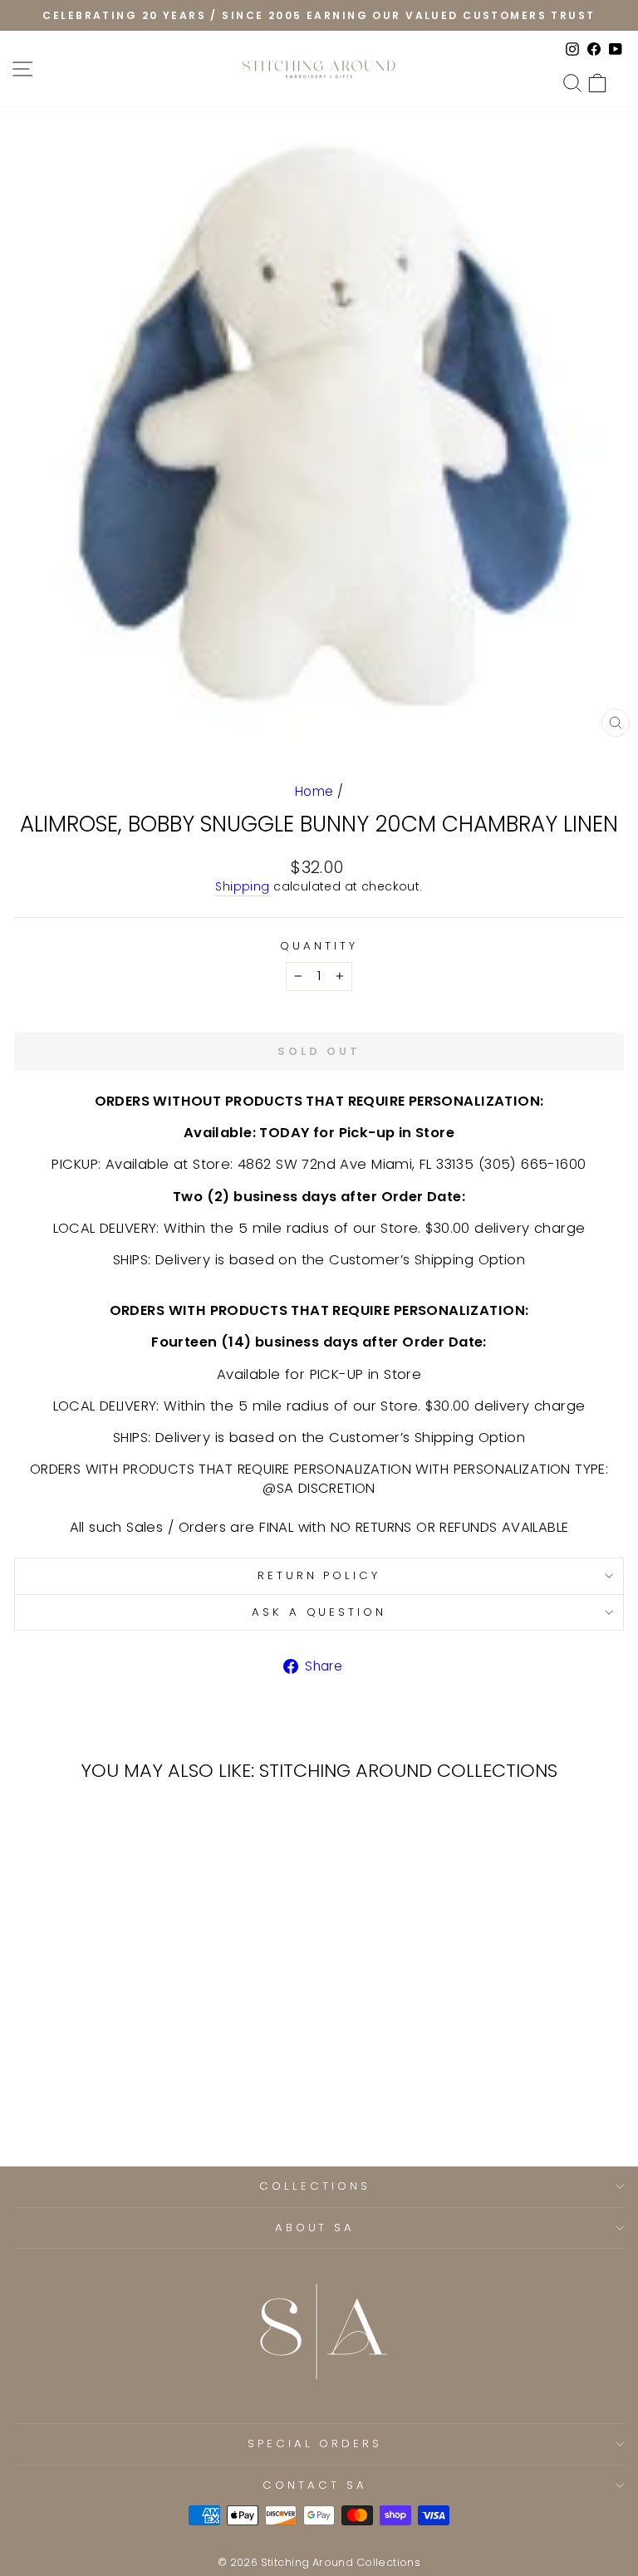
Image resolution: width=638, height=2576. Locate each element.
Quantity (319, 946)
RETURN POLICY (319, 1575)
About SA (315, 2228)
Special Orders (315, 2444)
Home (314, 791)
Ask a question (319, 1612)
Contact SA (315, 2485)
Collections (315, 2186)
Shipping (242, 887)
